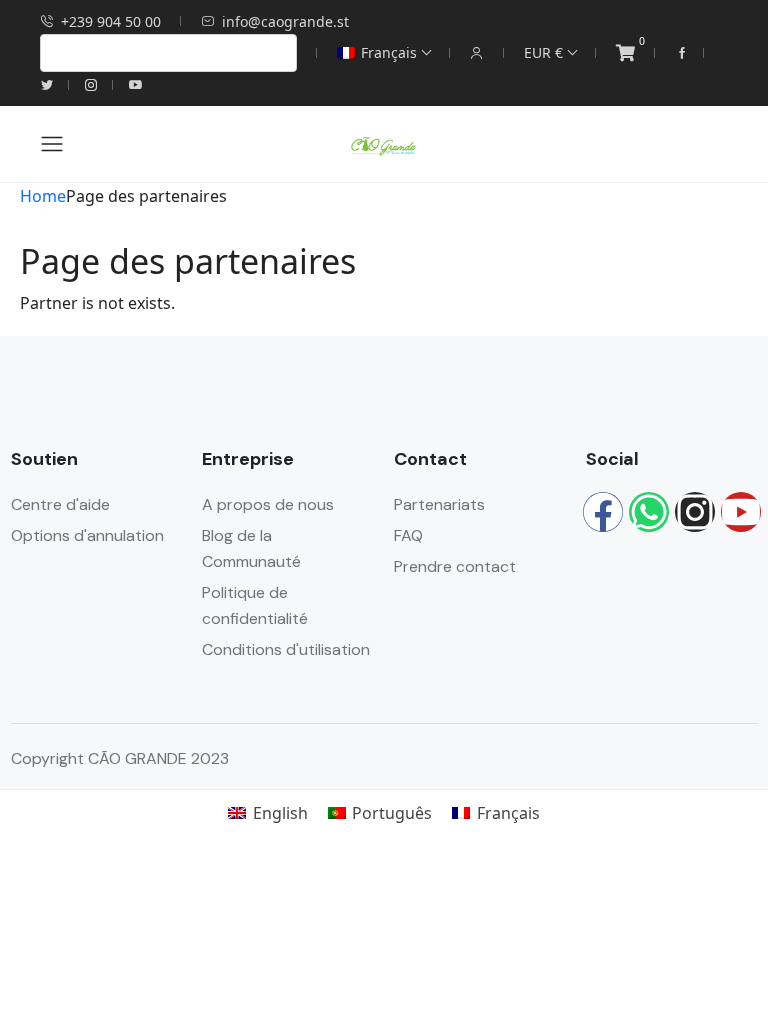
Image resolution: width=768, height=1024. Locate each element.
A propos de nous (268, 504)
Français (389, 52)
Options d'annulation (87, 535)
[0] (625, 53)
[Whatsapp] (649, 512)
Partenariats (439, 504)
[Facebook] (603, 512)
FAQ (408, 535)
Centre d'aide (60, 504)
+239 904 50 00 (111, 21)
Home (43, 196)
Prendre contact (455, 566)
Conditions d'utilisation (286, 649)
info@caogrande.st (285, 21)
